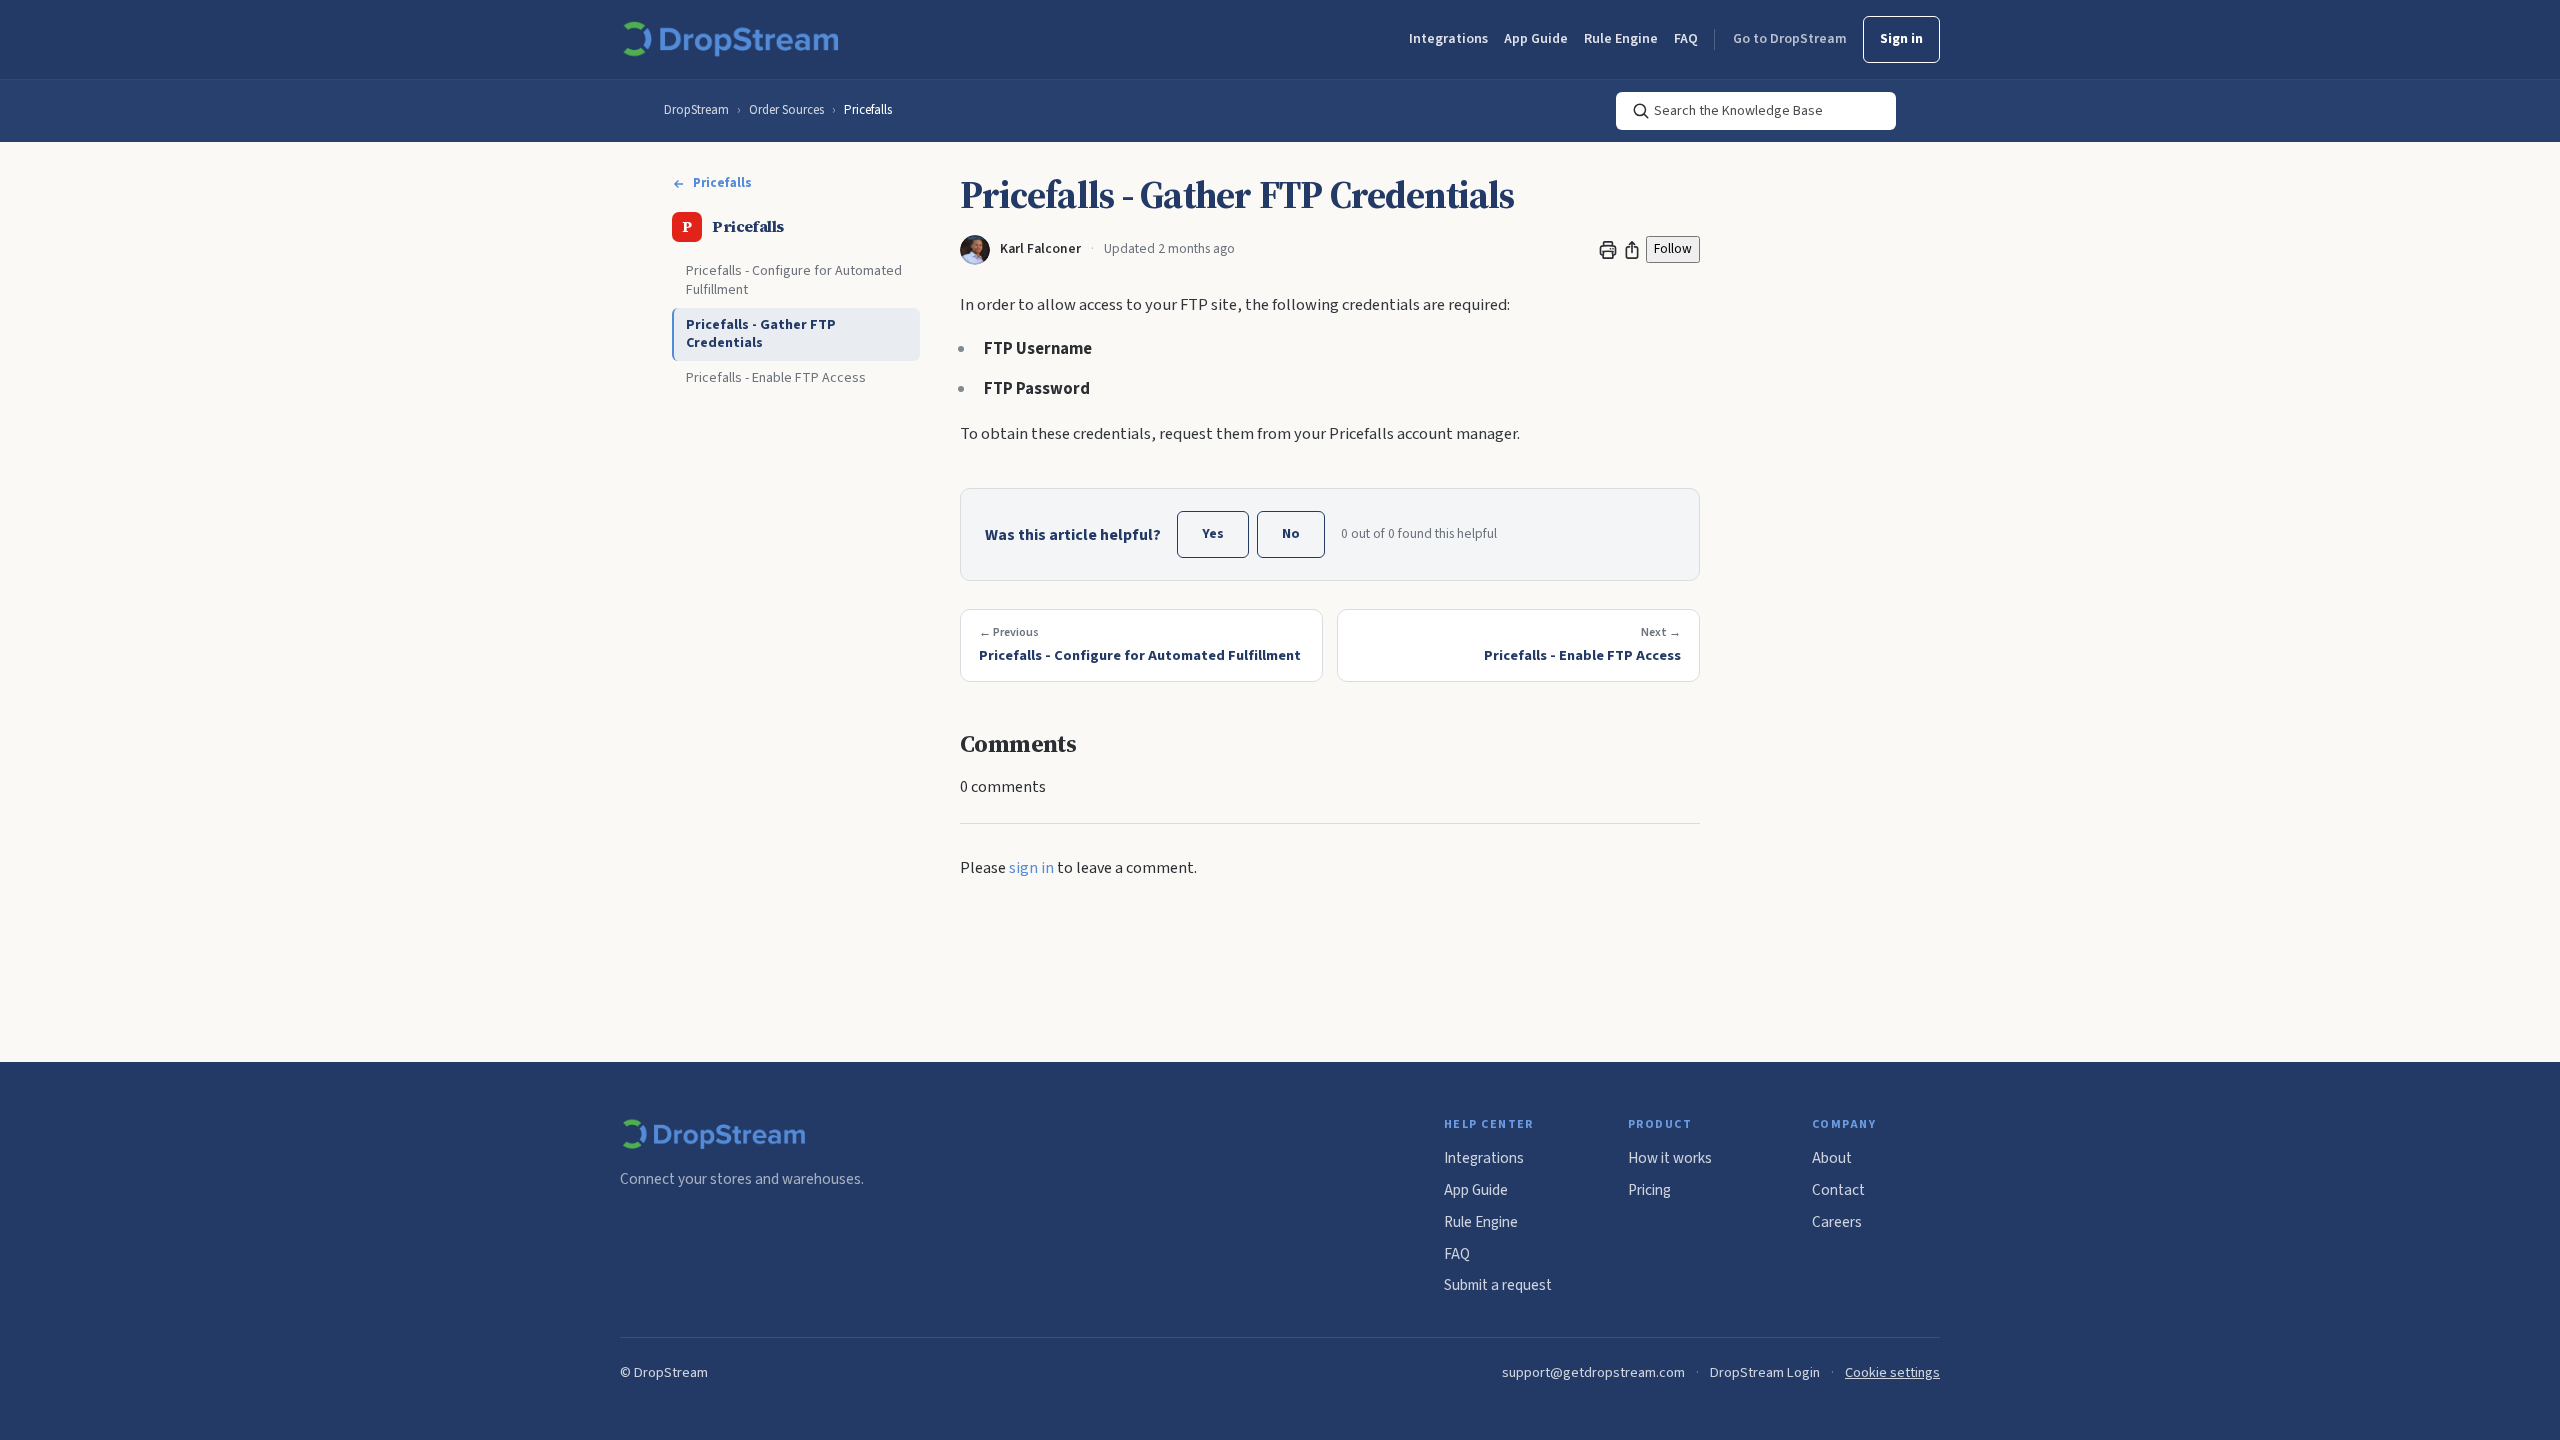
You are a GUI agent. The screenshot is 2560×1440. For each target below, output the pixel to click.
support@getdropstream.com (1593, 1372)
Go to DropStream (1790, 39)
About (1832, 1158)
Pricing (1649, 1190)
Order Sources (786, 110)
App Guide (1536, 39)
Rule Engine (1621, 39)
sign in (1031, 868)
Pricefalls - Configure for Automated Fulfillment (794, 280)
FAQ (1686, 39)
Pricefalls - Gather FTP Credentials (761, 334)
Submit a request (1498, 1285)
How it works (1670, 1158)
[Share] (1632, 250)
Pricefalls (868, 110)
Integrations (1448, 39)
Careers (1837, 1222)
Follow (1673, 248)
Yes (1213, 534)
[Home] (734, 40)
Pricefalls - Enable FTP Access (776, 378)
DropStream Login (1765, 1372)
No (1291, 534)
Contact (1838, 1190)
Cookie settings (1892, 1372)
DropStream (696, 110)
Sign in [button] (1901, 39)
